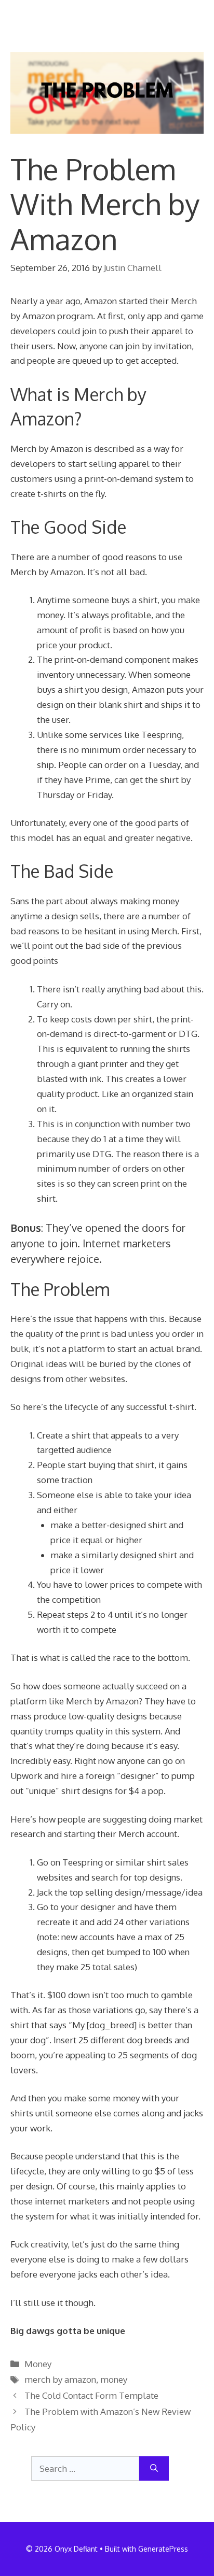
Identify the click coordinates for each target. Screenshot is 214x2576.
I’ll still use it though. (53, 2303)
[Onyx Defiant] (46, 16)
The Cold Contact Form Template (91, 2395)
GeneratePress (163, 2549)
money (114, 2379)
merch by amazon (60, 2379)
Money (38, 2364)
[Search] (154, 2469)
